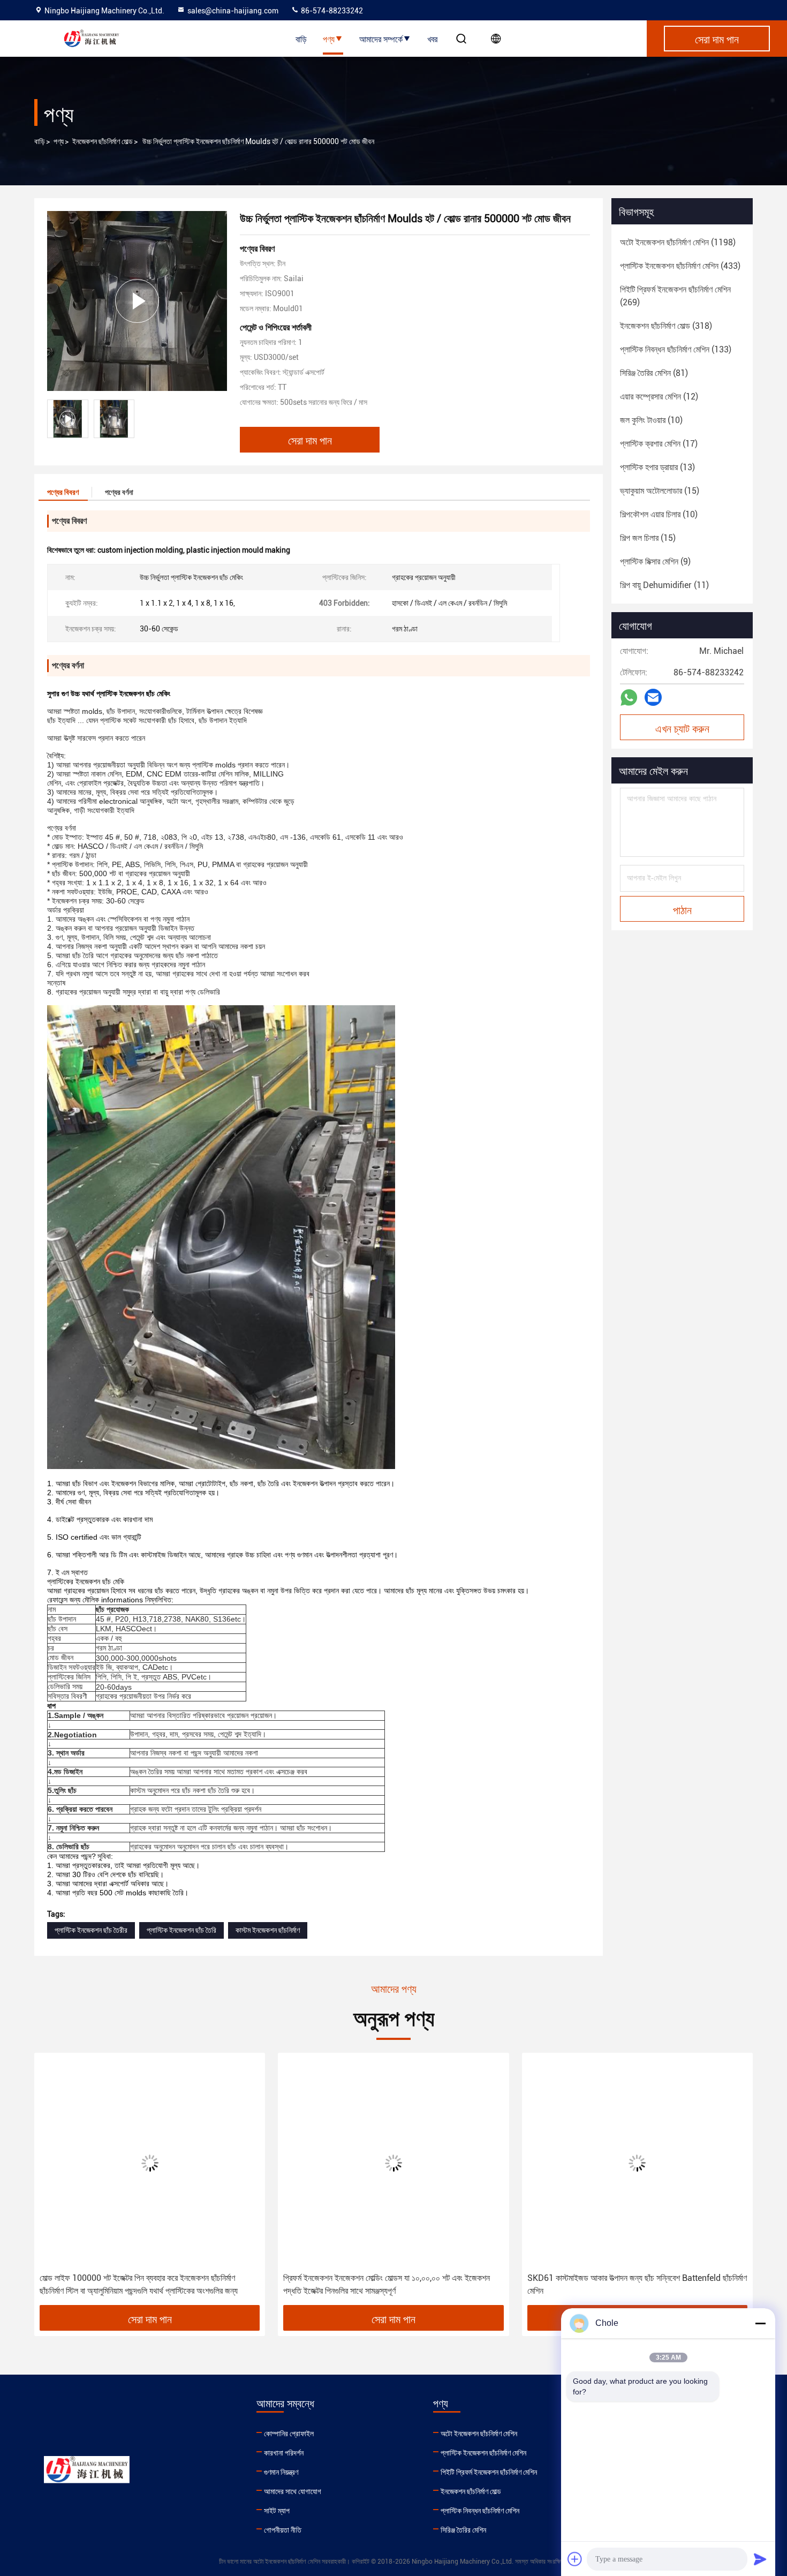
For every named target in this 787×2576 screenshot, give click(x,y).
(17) (659, 444)
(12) (659, 397)
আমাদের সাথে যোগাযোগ (293, 2491)
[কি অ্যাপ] (629, 698)
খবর (432, 39)
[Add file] (575, 2559)
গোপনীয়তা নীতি (283, 2530)
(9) (655, 562)
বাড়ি (301, 39)
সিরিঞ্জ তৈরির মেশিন (463, 2530)
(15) (660, 491)
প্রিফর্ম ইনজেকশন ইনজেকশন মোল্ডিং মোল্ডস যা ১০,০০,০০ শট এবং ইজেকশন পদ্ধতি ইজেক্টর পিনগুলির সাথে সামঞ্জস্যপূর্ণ (387, 2284)
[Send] (760, 2559)
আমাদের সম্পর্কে (381, 39)
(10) (651, 420)
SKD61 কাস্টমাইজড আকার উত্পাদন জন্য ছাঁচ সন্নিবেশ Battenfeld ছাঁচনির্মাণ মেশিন (637, 2284)
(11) (664, 585)
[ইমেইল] (653, 697)
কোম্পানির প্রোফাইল (289, 2434)
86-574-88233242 (331, 11)
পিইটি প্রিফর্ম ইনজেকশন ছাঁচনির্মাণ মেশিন (489, 2472)
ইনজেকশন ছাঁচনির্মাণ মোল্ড (103, 141)
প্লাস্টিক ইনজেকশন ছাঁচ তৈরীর (91, 1930)
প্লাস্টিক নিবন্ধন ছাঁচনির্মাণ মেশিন (480, 2511)
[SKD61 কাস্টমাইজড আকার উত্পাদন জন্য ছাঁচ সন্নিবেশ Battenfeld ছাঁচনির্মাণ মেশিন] (637, 2163)
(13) (657, 467)
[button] (54, 2183)
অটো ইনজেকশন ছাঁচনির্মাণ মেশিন (479, 2434)
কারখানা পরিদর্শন (284, 2453)
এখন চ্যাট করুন (682, 728)
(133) (676, 349)
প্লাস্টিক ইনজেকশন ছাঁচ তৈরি (181, 1930)
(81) (654, 373)
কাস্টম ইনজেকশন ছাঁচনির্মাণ (268, 1930)
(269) (675, 296)
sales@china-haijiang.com (233, 11)
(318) (666, 326)
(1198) (678, 242)
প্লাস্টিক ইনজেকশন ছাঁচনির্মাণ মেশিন (483, 2453)
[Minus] (760, 2323)
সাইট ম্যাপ (277, 2511)
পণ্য (329, 39)
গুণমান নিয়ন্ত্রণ (281, 2472)
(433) (680, 266)
